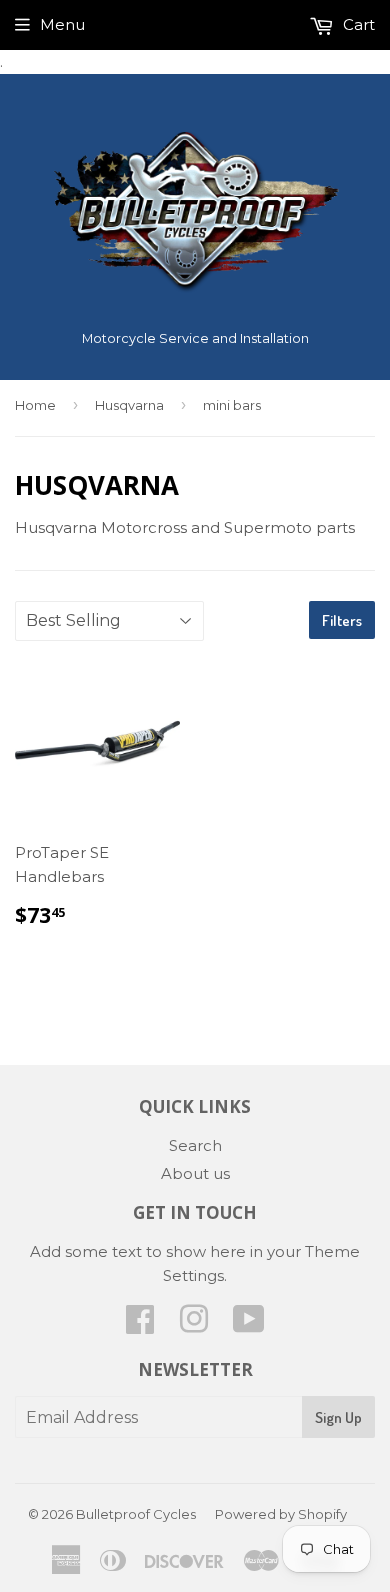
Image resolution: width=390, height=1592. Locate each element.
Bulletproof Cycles (136, 1514)
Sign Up (338, 1417)
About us (195, 1173)
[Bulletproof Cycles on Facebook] (140, 1325)
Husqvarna (129, 405)
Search (195, 1145)
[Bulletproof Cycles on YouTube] (249, 1325)
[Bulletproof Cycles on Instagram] (194, 1325)
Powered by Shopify (281, 1514)
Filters (342, 620)
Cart (357, 24)
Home (35, 405)
